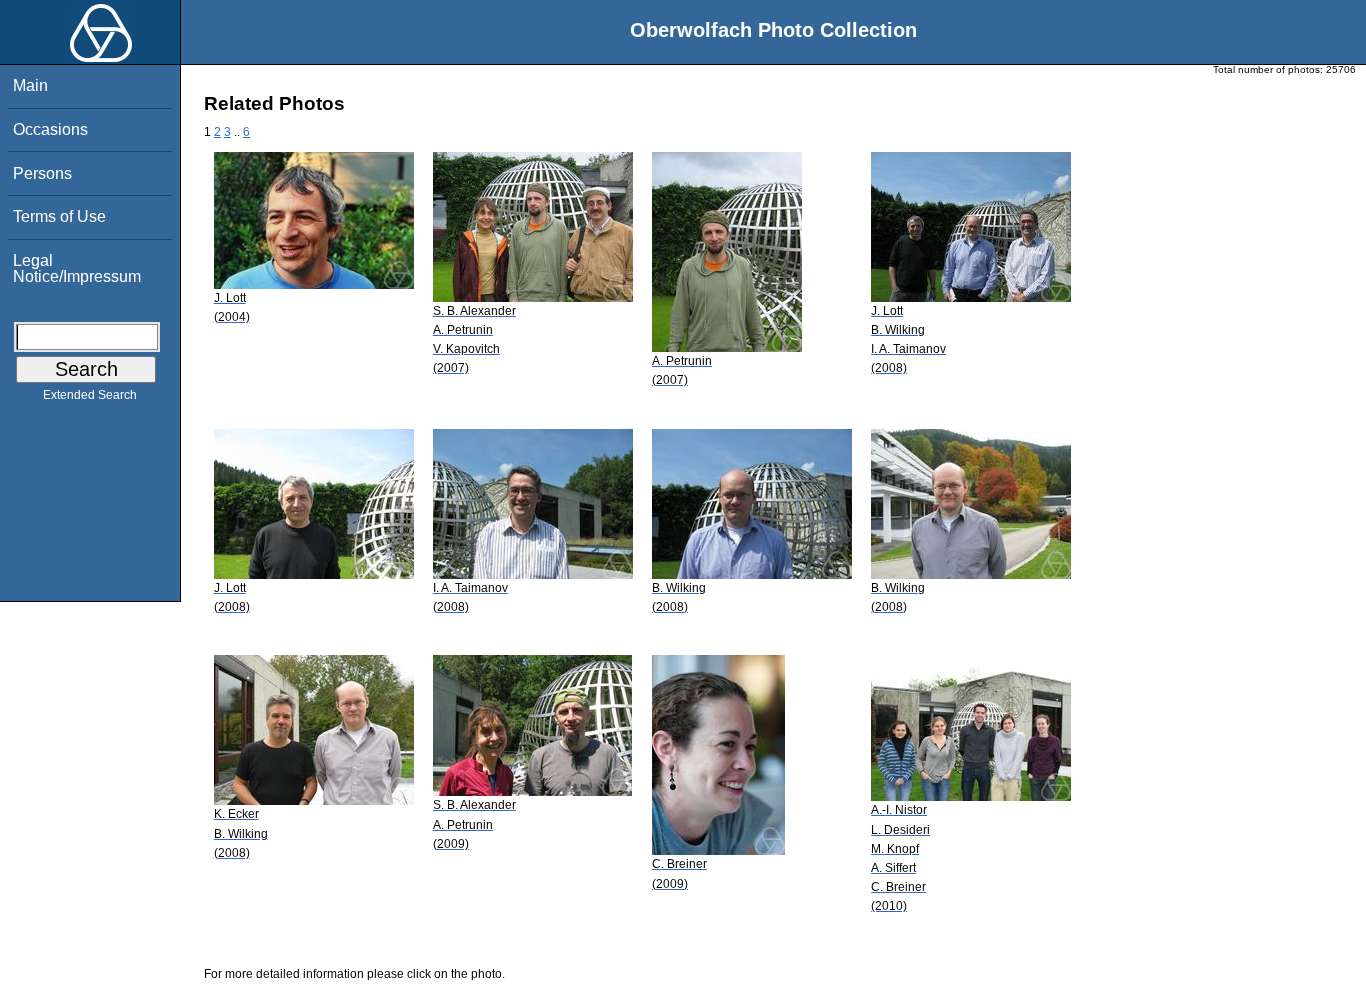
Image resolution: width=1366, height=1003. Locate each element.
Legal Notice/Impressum (77, 268)
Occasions (50, 129)
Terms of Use (59, 216)
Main (30, 85)
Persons (42, 173)
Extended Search (90, 395)
